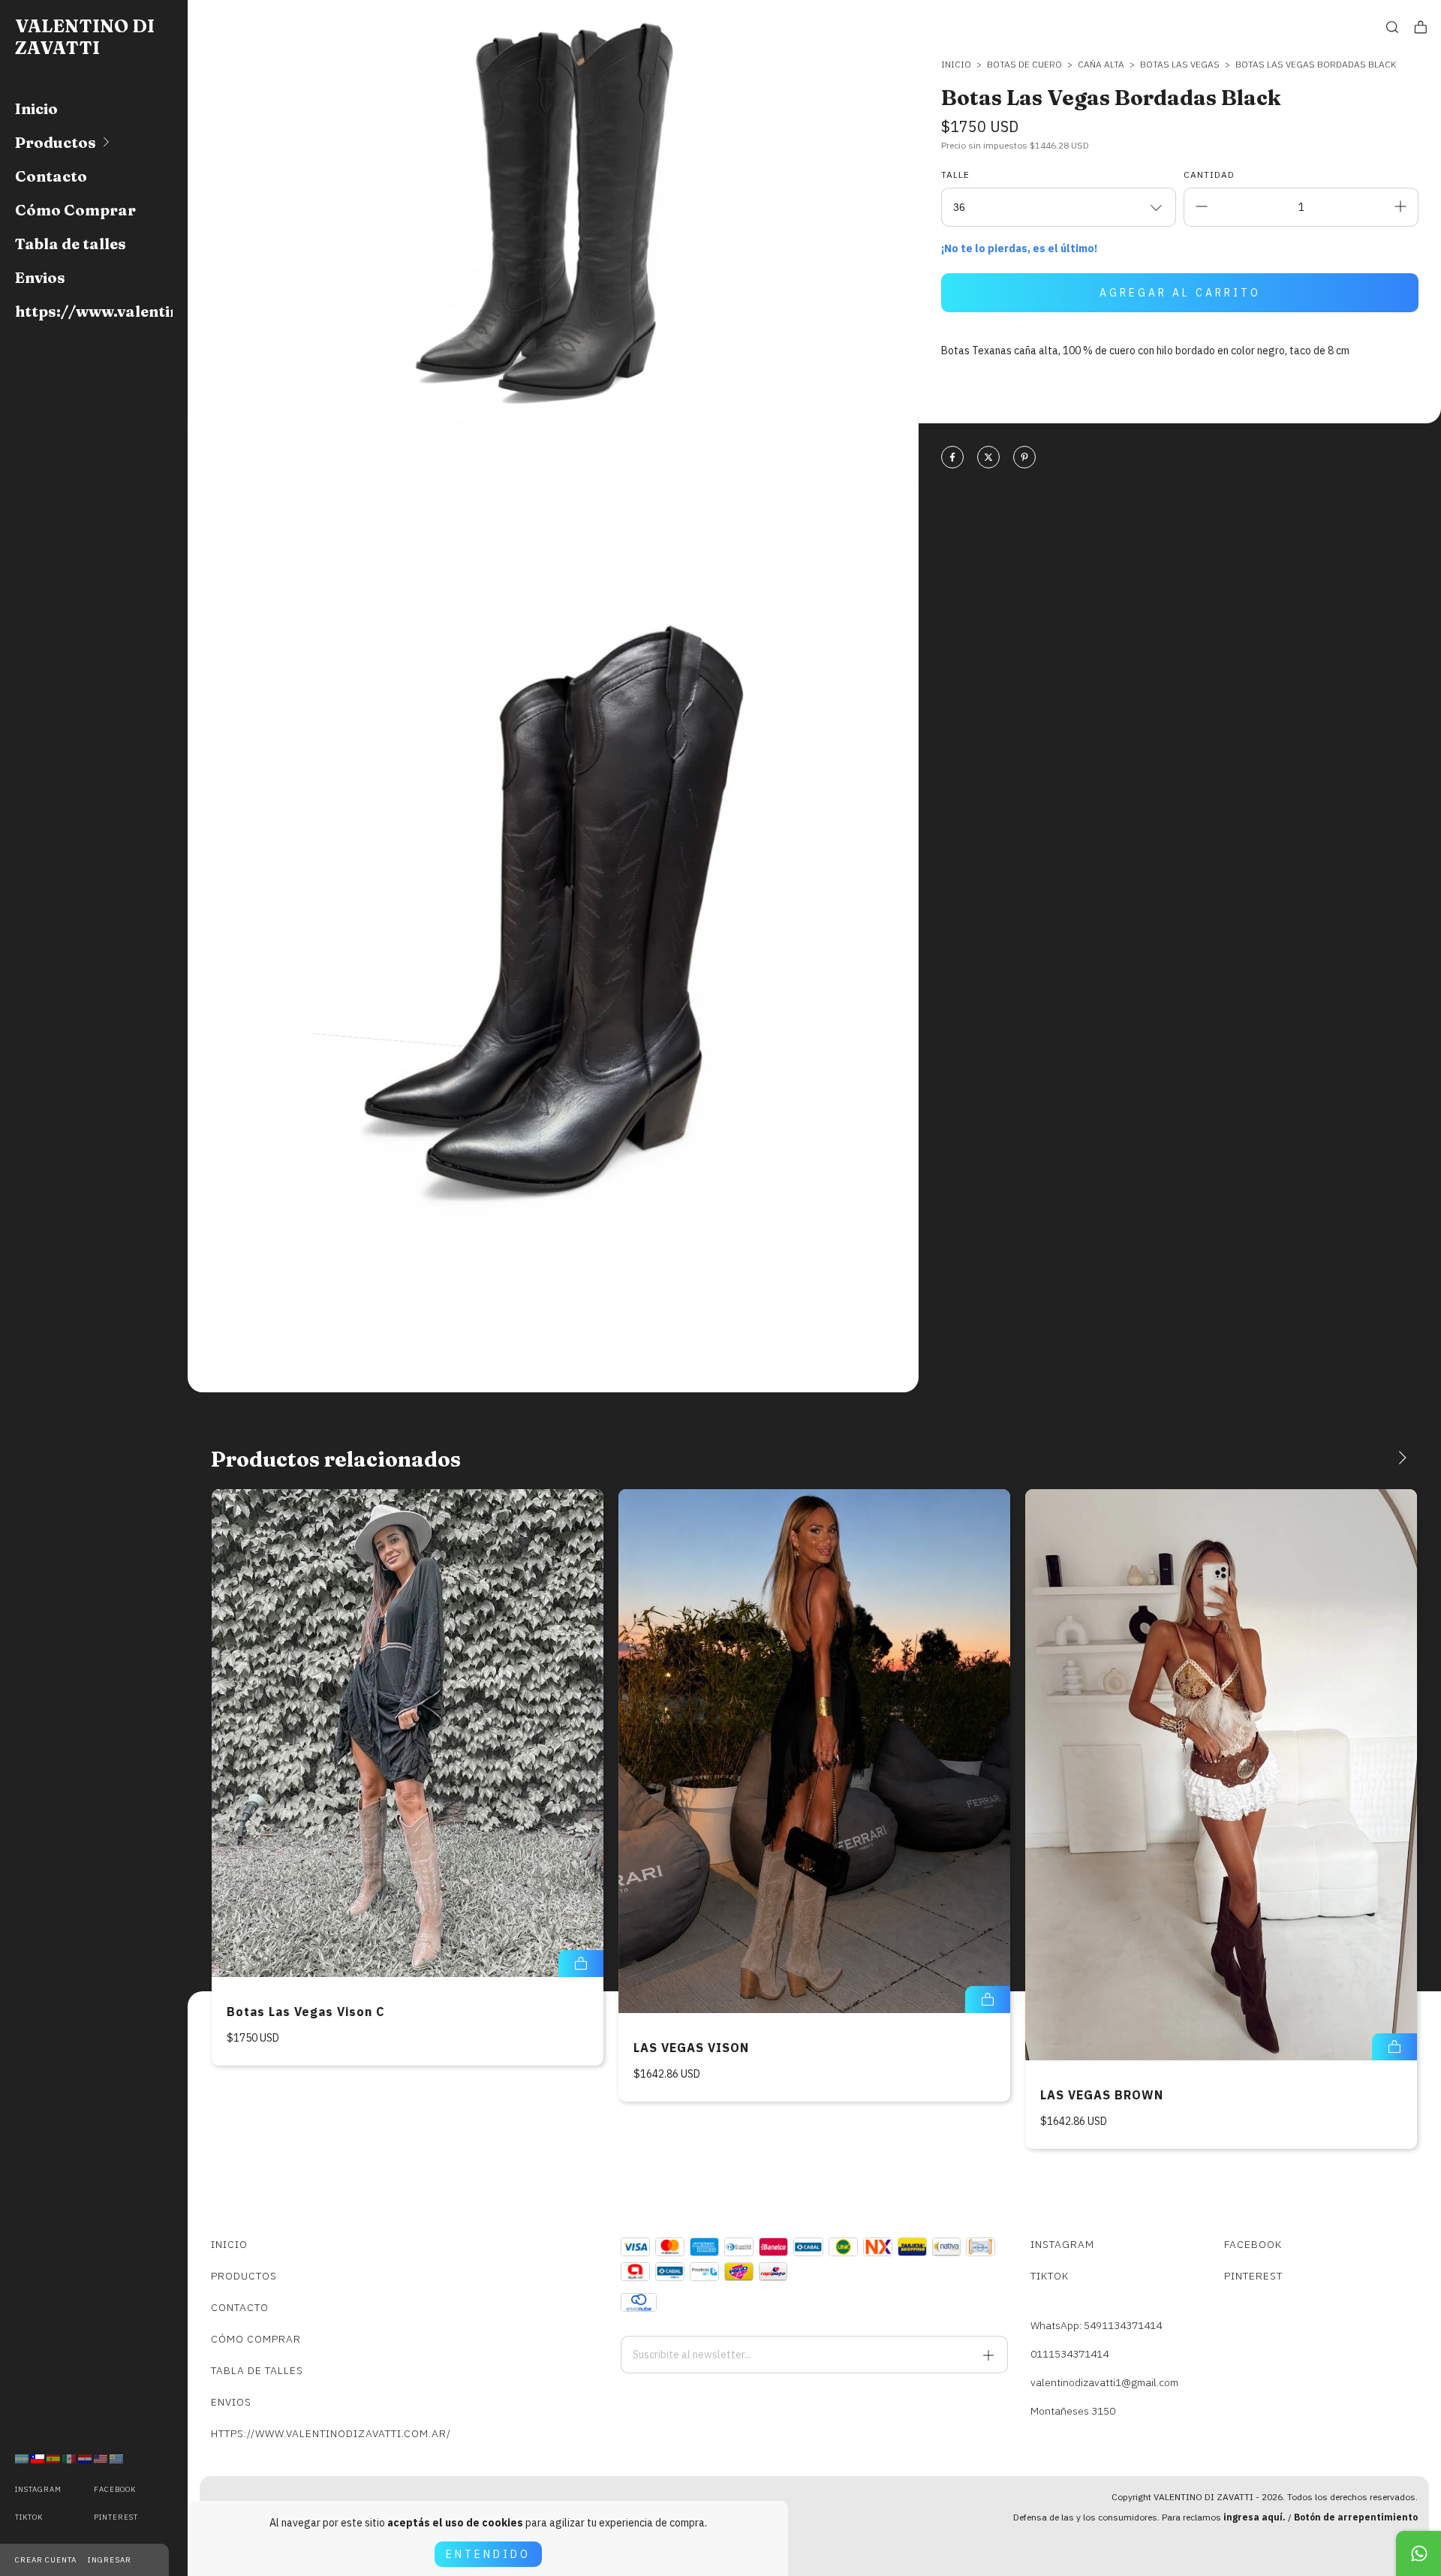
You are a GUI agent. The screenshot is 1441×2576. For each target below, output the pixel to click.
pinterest (116, 2517)
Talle (955, 175)
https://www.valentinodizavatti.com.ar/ (94, 311)
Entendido (488, 2554)
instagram (38, 2489)
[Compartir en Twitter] (988, 458)
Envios (40, 277)
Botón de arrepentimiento (1356, 2517)
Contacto (51, 176)
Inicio (36, 108)
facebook (115, 2489)
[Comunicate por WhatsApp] (1418, 2553)
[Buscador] (1392, 27)
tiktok (29, 2517)
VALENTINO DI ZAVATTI (85, 37)
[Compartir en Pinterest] (1024, 458)
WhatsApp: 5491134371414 (1096, 2325)
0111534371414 (1069, 2354)
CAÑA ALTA (1101, 64)
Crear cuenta (46, 2560)
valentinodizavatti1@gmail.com (1104, 2382)
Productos (56, 142)
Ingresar (110, 2560)
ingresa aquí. (1254, 2517)
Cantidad (1209, 175)
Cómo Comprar (75, 210)
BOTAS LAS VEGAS (1180, 64)
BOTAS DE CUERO (1024, 64)
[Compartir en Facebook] (952, 458)
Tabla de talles (71, 244)
